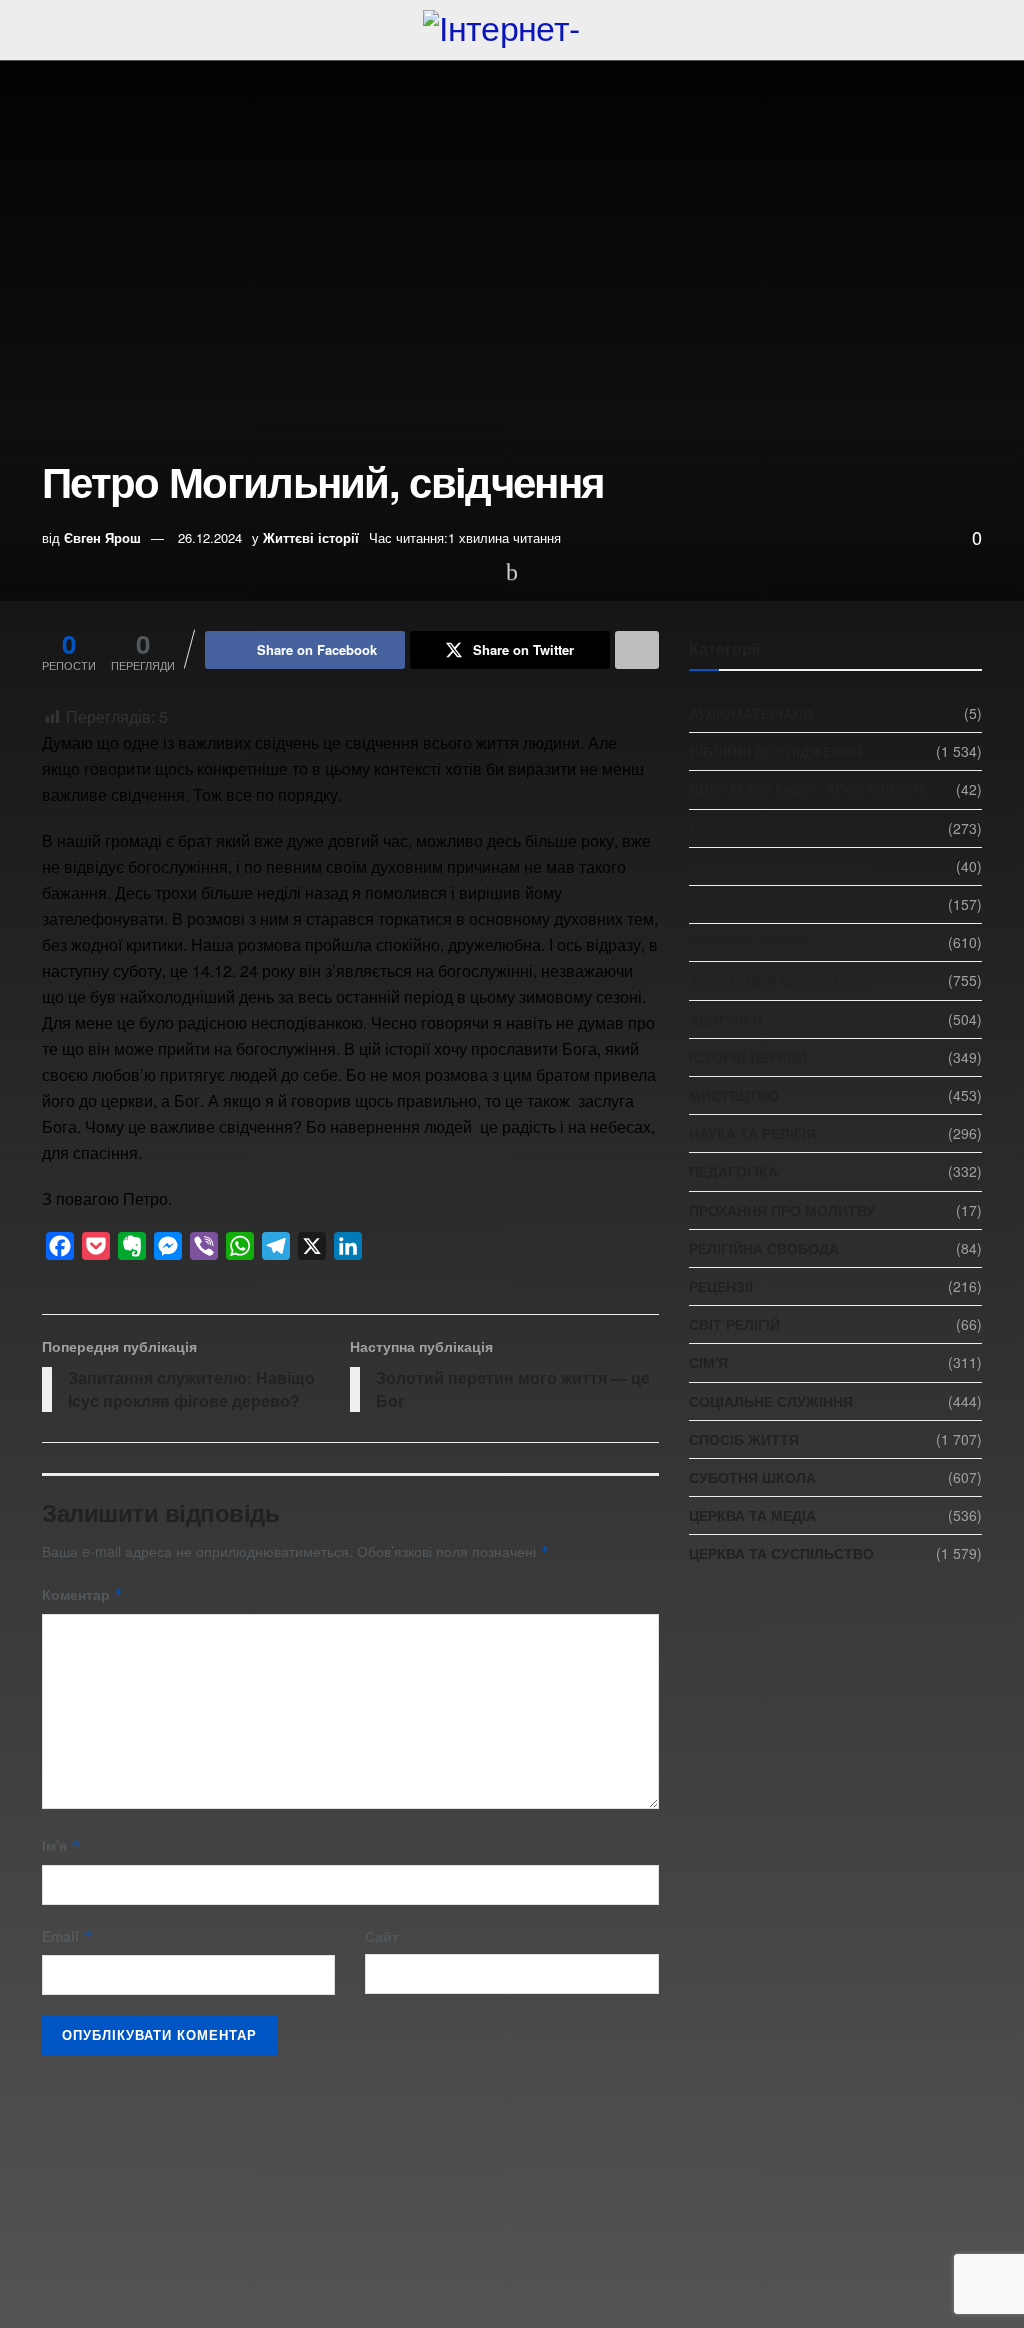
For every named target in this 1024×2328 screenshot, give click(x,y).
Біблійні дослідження (775, 751)
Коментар (83, 1594)
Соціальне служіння (771, 1401)
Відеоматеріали (752, 828)
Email (67, 1936)
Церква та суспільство (781, 1553)
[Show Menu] (50, 30)
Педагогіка (733, 1171)
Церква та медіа (752, 1515)
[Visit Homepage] (511, 30)
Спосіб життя (744, 1439)
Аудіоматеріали (751, 713)
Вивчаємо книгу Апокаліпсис (809, 789)
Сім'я (708, 1362)
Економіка (731, 904)
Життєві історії (311, 537)
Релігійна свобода (764, 1248)
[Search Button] (973, 30)
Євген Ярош (102, 537)
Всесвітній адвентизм (778, 866)
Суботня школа (752, 1477)
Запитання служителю (781, 980)
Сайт (382, 1936)
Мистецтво (734, 1095)
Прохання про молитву (782, 1210)
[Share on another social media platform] (637, 650)
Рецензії (721, 1286)
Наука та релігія (752, 1133)
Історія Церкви (748, 1057)
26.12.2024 (210, 537)
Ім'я (61, 1845)
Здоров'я (725, 1019)
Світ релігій (734, 1324)
